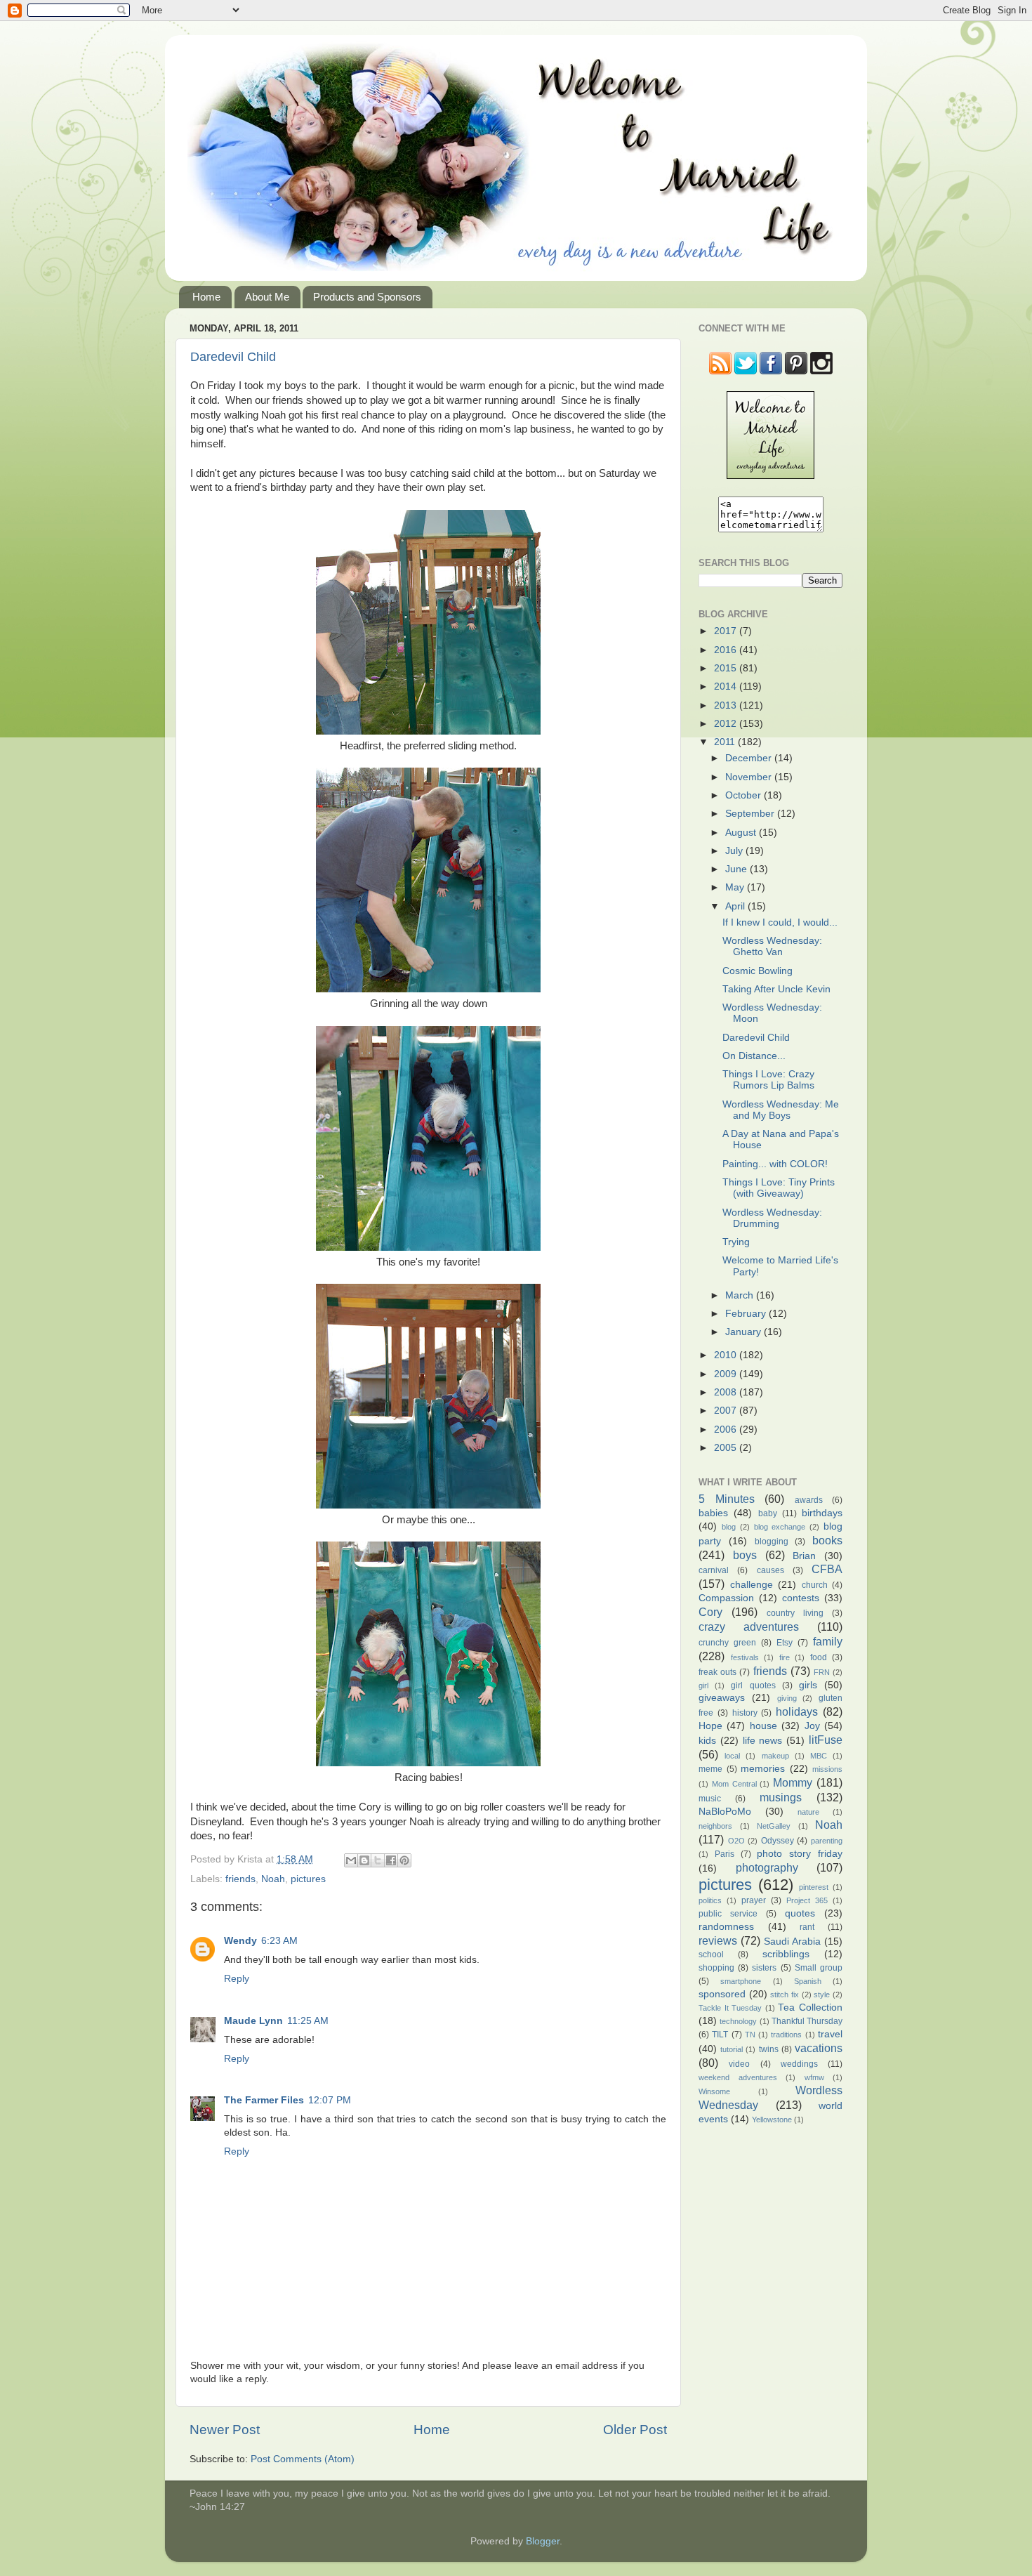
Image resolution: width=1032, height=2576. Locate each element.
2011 (726, 742)
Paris (725, 1854)
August (742, 833)
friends (240, 1879)
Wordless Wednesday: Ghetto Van (772, 946)
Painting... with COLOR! (775, 1164)
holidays (797, 1711)
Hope (710, 1726)
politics (710, 1900)
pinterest (814, 1887)
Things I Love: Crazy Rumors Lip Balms (768, 1080)
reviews (718, 1940)
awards (809, 1500)
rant (807, 1927)
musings (781, 1797)
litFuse (826, 1740)
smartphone (741, 1981)
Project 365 (807, 1900)
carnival (714, 1570)
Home (206, 297)
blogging (772, 1542)
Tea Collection (810, 2007)
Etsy (785, 1643)
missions (827, 1769)
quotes (800, 1913)
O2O (736, 1841)
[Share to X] (378, 1860)
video (739, 2064)
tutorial (732, 2049)
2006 (727, 1430)
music (710, 1799)
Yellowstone (772, 2120)
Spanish (808, 1981)
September (751, 814)
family (828, 1641)
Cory (710, 1612)
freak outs (717, 1672)
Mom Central (734, 1784)
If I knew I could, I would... (780, 922)
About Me (267, 297)
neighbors (715, 1826)
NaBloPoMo (725, 1812)
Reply (237, 1979)
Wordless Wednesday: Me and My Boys (781, 1110)
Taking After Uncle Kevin (776, 989)
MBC (819, 1756)
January (745, 1332)
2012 (727, 724)
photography (767, 1867)
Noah (273, 1879)
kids (707, 1741)
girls (808, 1685)
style (822, 1995)
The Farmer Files (264, 2100)
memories (763, 1769)
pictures (308, 1879)
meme (710, 1769)
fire (785, 1657)
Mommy (793, 1782)
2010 (727, 1355)
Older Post (635, 2430)
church (815, 1585)
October (745, 795)
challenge (752, 1585)
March (741, 1295)
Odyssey (778, 1841)
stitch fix (785, 1995)
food (819, 1657)
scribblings (786, 1954)
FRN (822, 1672)
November (750, 777)
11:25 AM (308, 2021)
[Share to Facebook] (391, 1860)
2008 (727, 1392)
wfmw (814, 2077)
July (735, 851)
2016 (727, 650)
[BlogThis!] (364, 1860)
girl (703, 1685)
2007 (727, 1411)
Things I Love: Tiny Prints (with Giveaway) (779, 1188)
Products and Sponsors (367, 297)
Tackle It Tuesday (730, 2008)
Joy (812, 1726)
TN (750, 2035)
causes (770, 1570)
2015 (727, 668)
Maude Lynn (253, 2021)
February (747, 1314)
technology (738, 2021)
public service (728, 1914)
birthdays (822, 1513)
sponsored (722, 1994)
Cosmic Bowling (758, 971)
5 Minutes (727, 1499)
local (732, 1756)
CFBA (827, 1569)
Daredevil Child (233, 357)
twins (769, 2049)
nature (808, 1812)
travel (830, 2034)
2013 (727, 705)
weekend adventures (738, 2077)
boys (745, 1555)
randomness (726, 1927)
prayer (754, 1900)
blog (729, 1527)
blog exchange (780, 1527)
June (737, 869)
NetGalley (774, 1826)
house (763, 1726)
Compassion (726, 1598)
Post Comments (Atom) (303, 2459)
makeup (775, 1756)
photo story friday (800, 1854)
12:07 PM (330, 2100)
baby (768, 1513)
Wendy (240, 1941)
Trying (736, 1242)
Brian (804, 1556)
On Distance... (754, 1056)
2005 (727, 1448)
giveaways (722, 1698)
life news (763, 1741)
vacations (819, 2048)
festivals (745, 1657)
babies (713, 1513)
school (711, 1954)
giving (787, 1698)
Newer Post (225, 2430)
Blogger (543, 2541)
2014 (727, 686)
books (827, 1540)
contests (801, 1598)
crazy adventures (749, 1627)
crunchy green (727, 1643)
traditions (786, 2035)
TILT (720, 2035)
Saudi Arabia (792, 1941)
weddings (799, 2064)
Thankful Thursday (807, 2021)
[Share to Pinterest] (404, 1860)
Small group (819, 1968)
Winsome (714, 2091)
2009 (727, 1374)
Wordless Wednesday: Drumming (772, 1218)
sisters (764, 1968)
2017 (727, 631)
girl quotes (753, 1685)
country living (795, 1613)
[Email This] (351, 1860)
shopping (716, 1968)
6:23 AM (279, 1941)
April (736, 906)
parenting (827, 1841)
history (745, 1713)
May (736, 887)
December (750, 758)
